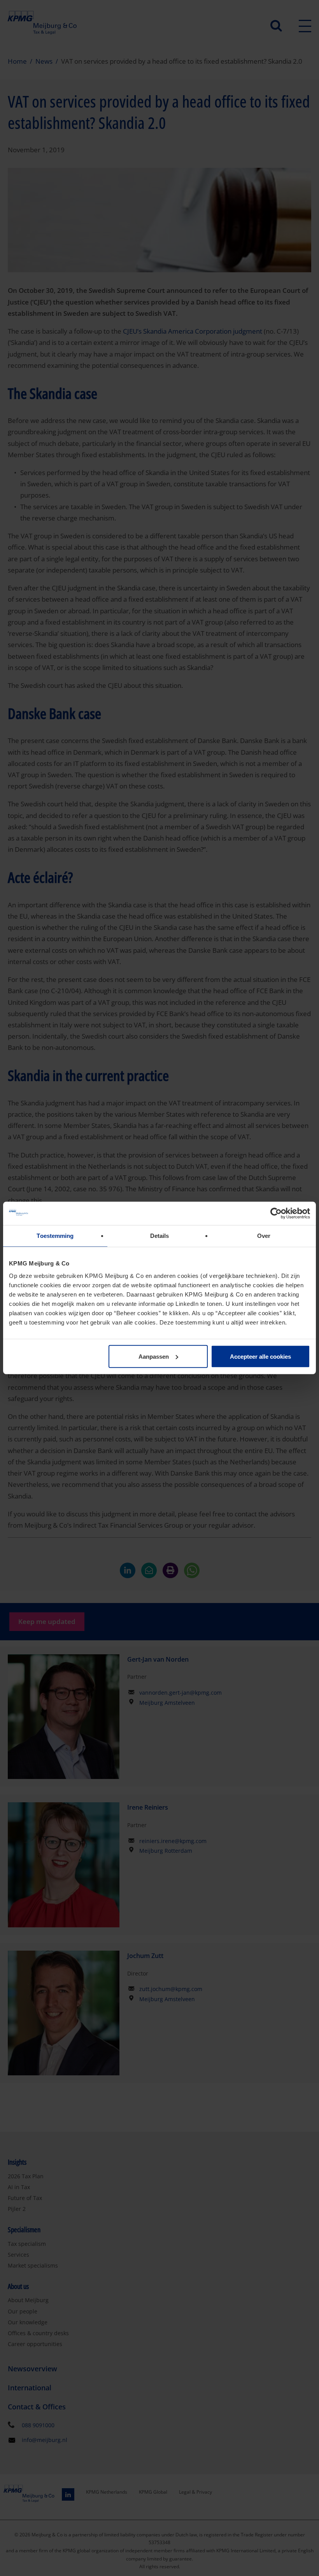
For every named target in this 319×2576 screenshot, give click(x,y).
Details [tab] (160, 1236)
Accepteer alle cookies (260, 1356)
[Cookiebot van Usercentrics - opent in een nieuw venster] (276, 1213)
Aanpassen (154, 1356)
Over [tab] (264, 1236)
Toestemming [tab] (55, 1236)
